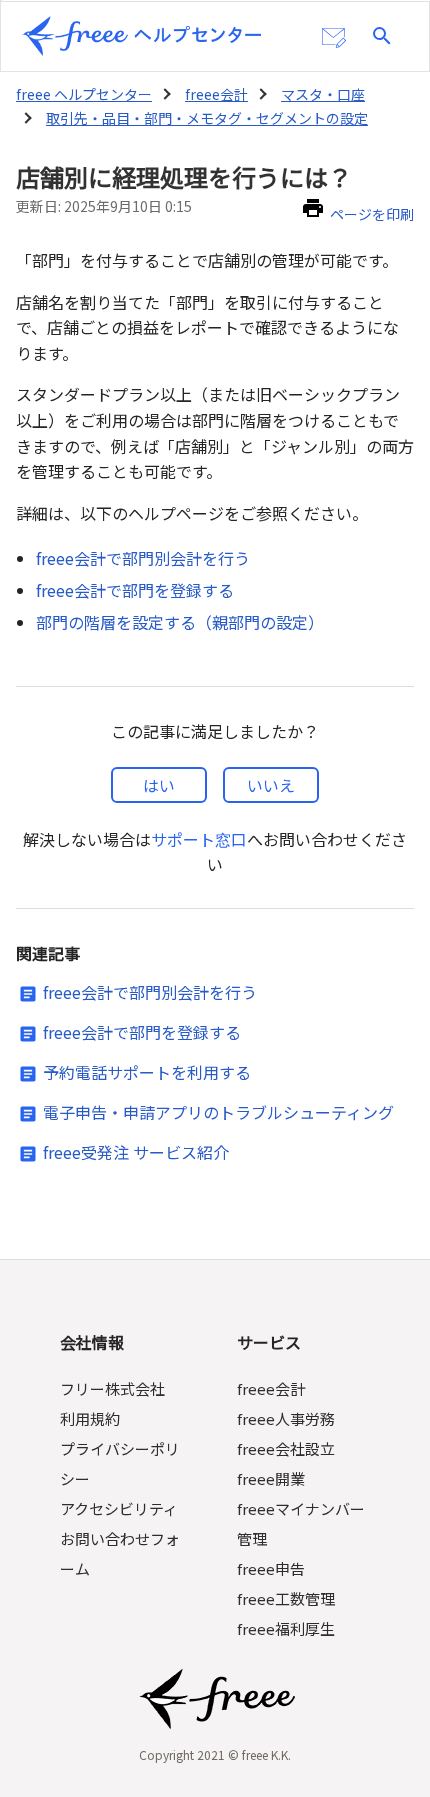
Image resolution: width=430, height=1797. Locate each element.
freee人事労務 (286, 1418)
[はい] (159, 785)
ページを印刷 (372, 214)
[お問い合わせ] (334, 38)
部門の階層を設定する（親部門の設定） (180, 622)
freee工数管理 (286, 1598)
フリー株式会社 (112, 1388)
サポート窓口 (199, 839)
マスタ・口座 (323, 94)
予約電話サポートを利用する (147, 1072)
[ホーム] (142, 36)
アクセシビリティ (119, 1508)
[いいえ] (271, 785)
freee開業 (271, 1478)
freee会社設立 (286, 1448)
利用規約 (90, 1418)
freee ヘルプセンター (84, 94)
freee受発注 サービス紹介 (136, 1152)
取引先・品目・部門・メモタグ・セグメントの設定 (207, 118)
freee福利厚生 (286, 1628)
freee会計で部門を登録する (135, 590)
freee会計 (216, 94)
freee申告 (271, 1568)
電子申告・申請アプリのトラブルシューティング (218, 1112)
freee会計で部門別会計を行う (143, 558)
